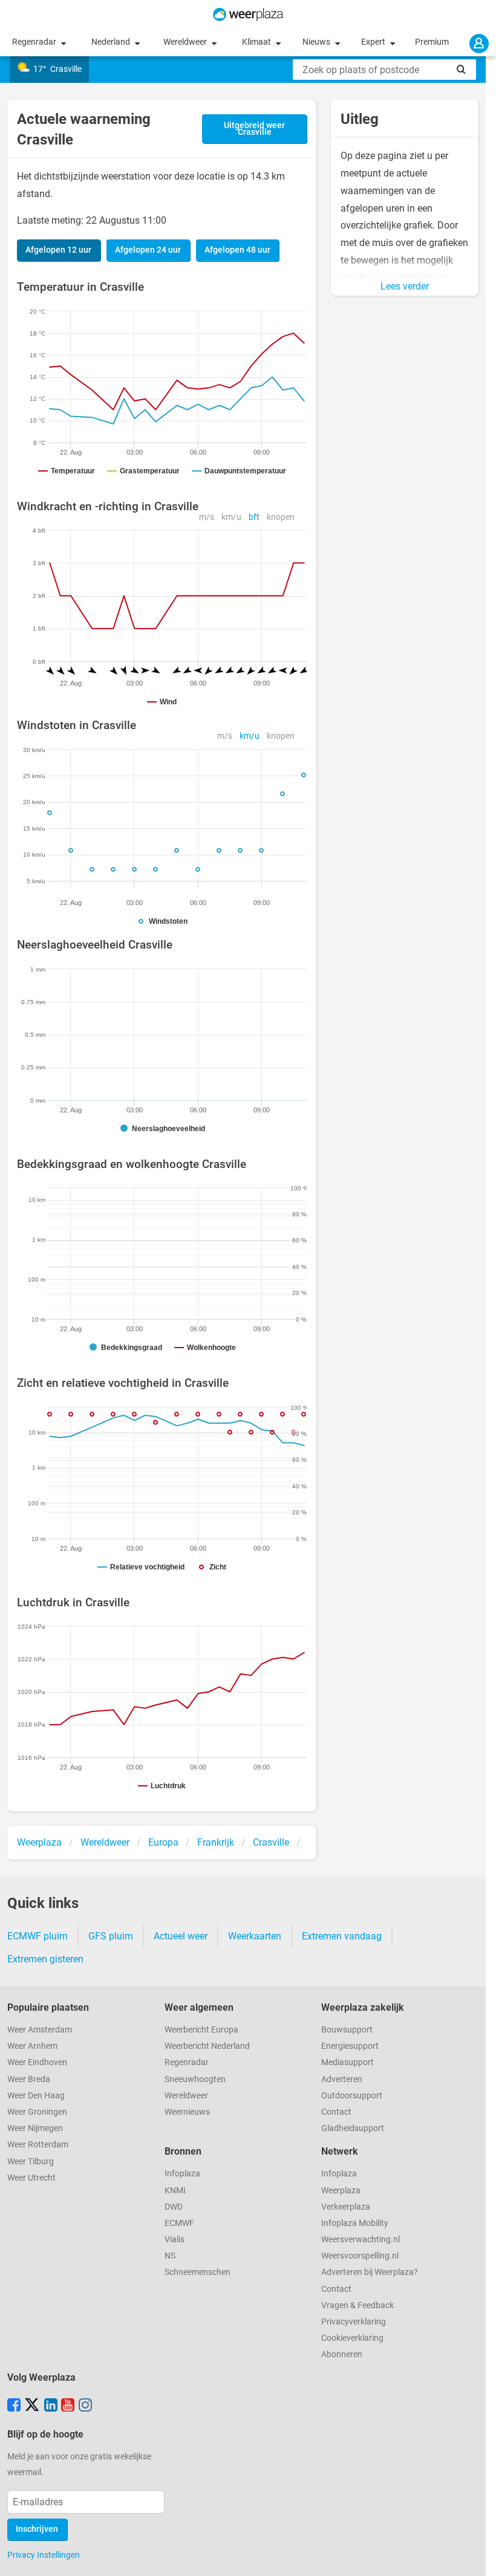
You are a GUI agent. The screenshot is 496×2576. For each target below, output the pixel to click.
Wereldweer (186, 42)
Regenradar (35, 42)
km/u (231, 517)
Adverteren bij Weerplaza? (370, 2272)
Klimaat (257, 42)
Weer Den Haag (36, 2096)
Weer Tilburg (31, 2162)
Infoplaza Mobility (355, 2223)
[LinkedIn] (51, 2406)
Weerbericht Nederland (207, 2046)
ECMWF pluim (38, 1936)
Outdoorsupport (352, 2096)
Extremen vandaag (342, 1936)
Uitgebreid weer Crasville (254, 129)
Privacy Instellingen (44, 2555)
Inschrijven (37, 2529)
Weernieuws (187, 2112)
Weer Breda (29, 2079)
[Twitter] (32, 2406)
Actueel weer (181, 1936)
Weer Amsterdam (40, 2030)
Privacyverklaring (354, 2322)
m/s (207, 517)
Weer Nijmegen (35, 2128)
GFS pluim (111, 1936)
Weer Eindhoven (37, 2062)
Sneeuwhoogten (195, 2079)
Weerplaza (341, 2191)
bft (254, 517)
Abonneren (342, 2354)
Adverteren (342, 2079)
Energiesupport (350, 2046)
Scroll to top (477, 2557)
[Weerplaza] (248, 15)
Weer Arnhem (32, 2046)
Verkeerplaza (346, 2207)
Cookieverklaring (352, 2338)
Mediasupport (348, 2062)
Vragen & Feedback (357, 2305)
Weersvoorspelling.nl (360, 2256)
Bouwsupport (347, 2030)
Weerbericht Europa (201, 2030)
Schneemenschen (197, 2272)
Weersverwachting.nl (361, 2240)
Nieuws (317, 42)
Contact (336, 2112)
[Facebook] (14, 2406)
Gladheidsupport (353, 2128)
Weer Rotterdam (38, 2145)
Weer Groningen (37, 2112)
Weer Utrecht (31, 2178)
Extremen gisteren (45, 1959)
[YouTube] (68, 2406)
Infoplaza (182, 2174)
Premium (432, 42)
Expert (374, 42)
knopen (281, 517)
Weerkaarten (255, 1936)
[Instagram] (85, 2406)
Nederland (112, 42)
